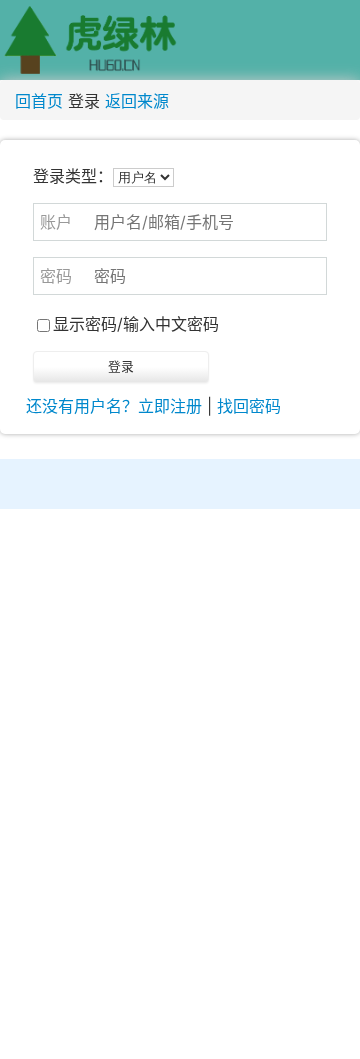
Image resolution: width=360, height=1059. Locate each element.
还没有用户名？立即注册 (114, 406)
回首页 (39, 101)
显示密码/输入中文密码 (136, 324)
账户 (56, 222)
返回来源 (137, 101)
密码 (56, 276)
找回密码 (249, 406)
